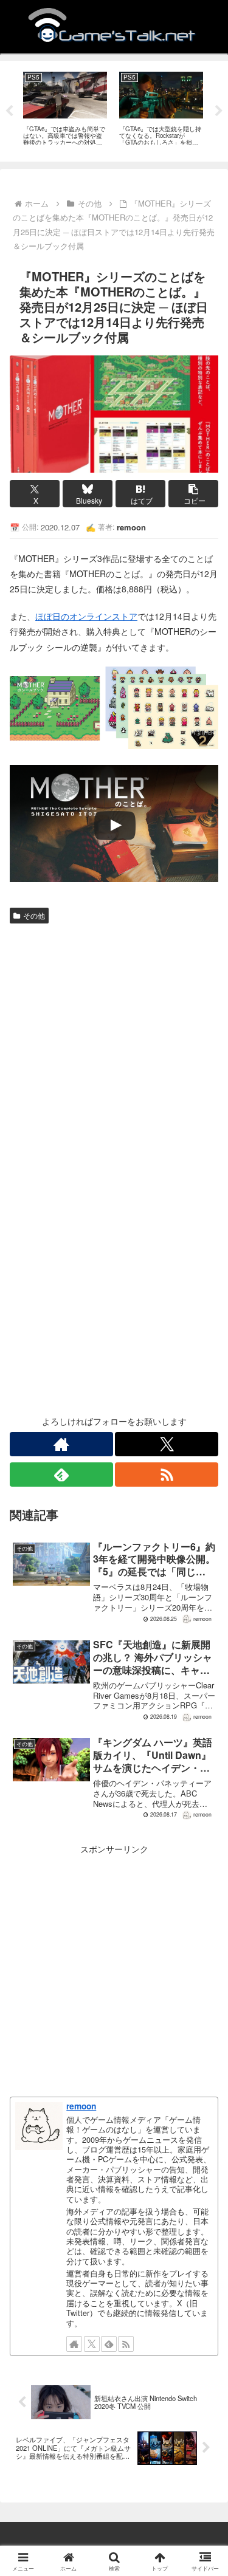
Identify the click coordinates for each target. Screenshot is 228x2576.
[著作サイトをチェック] (61, 1444)
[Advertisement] (114, 1048)
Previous (9, 111)
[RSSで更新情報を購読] (167, 1475)
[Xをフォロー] (167, 1444)
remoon (81, 2106)
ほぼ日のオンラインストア (86, 616)
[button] (193, 494)
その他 (34, 915)
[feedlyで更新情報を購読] (61, 1475)
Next (219, 111)
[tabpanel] (65, 109)
